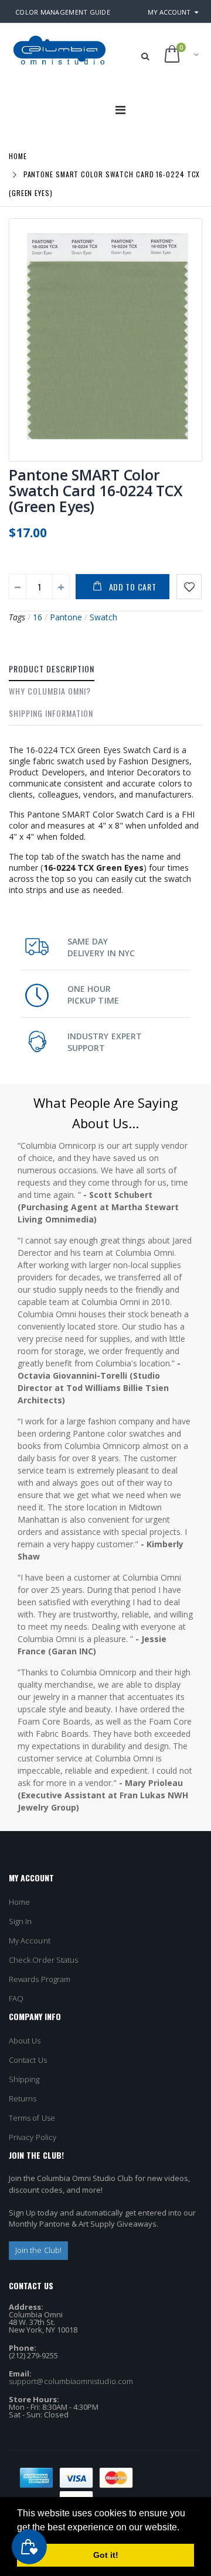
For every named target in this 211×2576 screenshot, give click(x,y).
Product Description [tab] (52, 669)
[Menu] (120, 110)
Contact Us (28, 2060)
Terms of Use (32, 2118)
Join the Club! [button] (38, 2250)
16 (38, 617)
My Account (169, 12)
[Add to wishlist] (189, 587)
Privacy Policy (33, 2137)
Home (18, 155)
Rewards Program (40, 1979)
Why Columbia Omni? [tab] (50, 691)
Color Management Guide (63, 12)
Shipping (24, 2079)
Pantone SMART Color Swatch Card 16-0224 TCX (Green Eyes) (96, 490)
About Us (25, 2041)
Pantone (66, 617)
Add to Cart (133, 587)
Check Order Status (43, 1960)
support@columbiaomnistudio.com (71, 2381)
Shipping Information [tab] (51, 713)
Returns (23, 2098)
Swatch (103, 617)
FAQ (16, 1998)
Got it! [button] (106, 2555)
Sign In (20, 1921)
